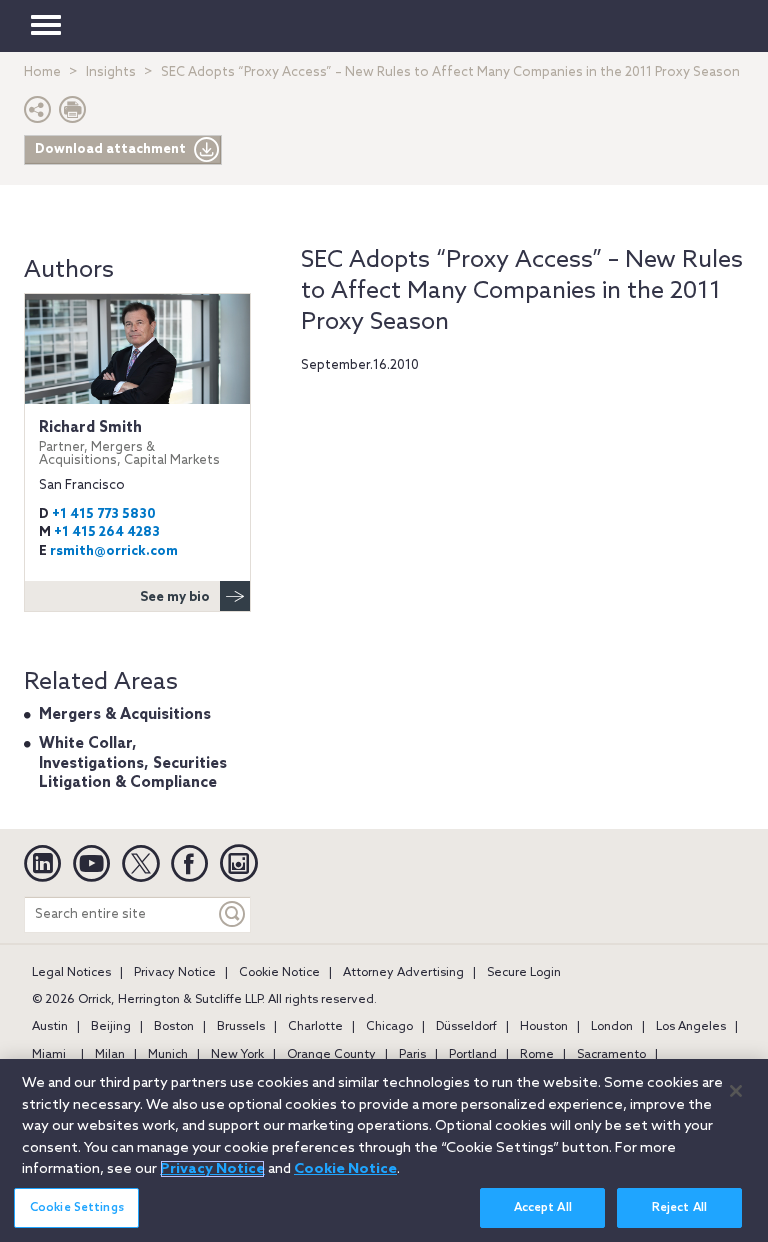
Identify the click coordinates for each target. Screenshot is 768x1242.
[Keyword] (233, 914)
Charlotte (315, 1027)
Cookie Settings (77, 1208)
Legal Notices (71, 973)
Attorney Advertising (403, 973)
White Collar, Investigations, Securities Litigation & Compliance (133, 763)
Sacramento (611, 1055)
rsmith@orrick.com (114, 551)
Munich (168, 1055)
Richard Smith (129, 443)
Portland (473, 1055)
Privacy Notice (175, 973)
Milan (110, 1055)
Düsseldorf (466, 1027)
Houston (544, 1027)
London (612, 1027)
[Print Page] (73, 114)
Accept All (543, 1208)
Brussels (241, 1027)
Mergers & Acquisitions (125, 715)
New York (237, 1055)
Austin (50, 1027)
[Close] (736, 1091)
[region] (384, 1150)
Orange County (331, 1055)
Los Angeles (691, 1027)
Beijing (111, 1027)
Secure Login (524, 973)
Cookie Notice (279, 973)
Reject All (679, 1208)
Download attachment (110, 149)
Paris (412, 1055)
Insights (111, 72)
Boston (174, 1027)
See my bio (175, 597)
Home (42, 72)
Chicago (389, 1027)
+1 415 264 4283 (107, 532)
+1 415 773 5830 (104, 514)
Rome (537, 1055)
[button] (38, 114)
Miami (49, 1055)
